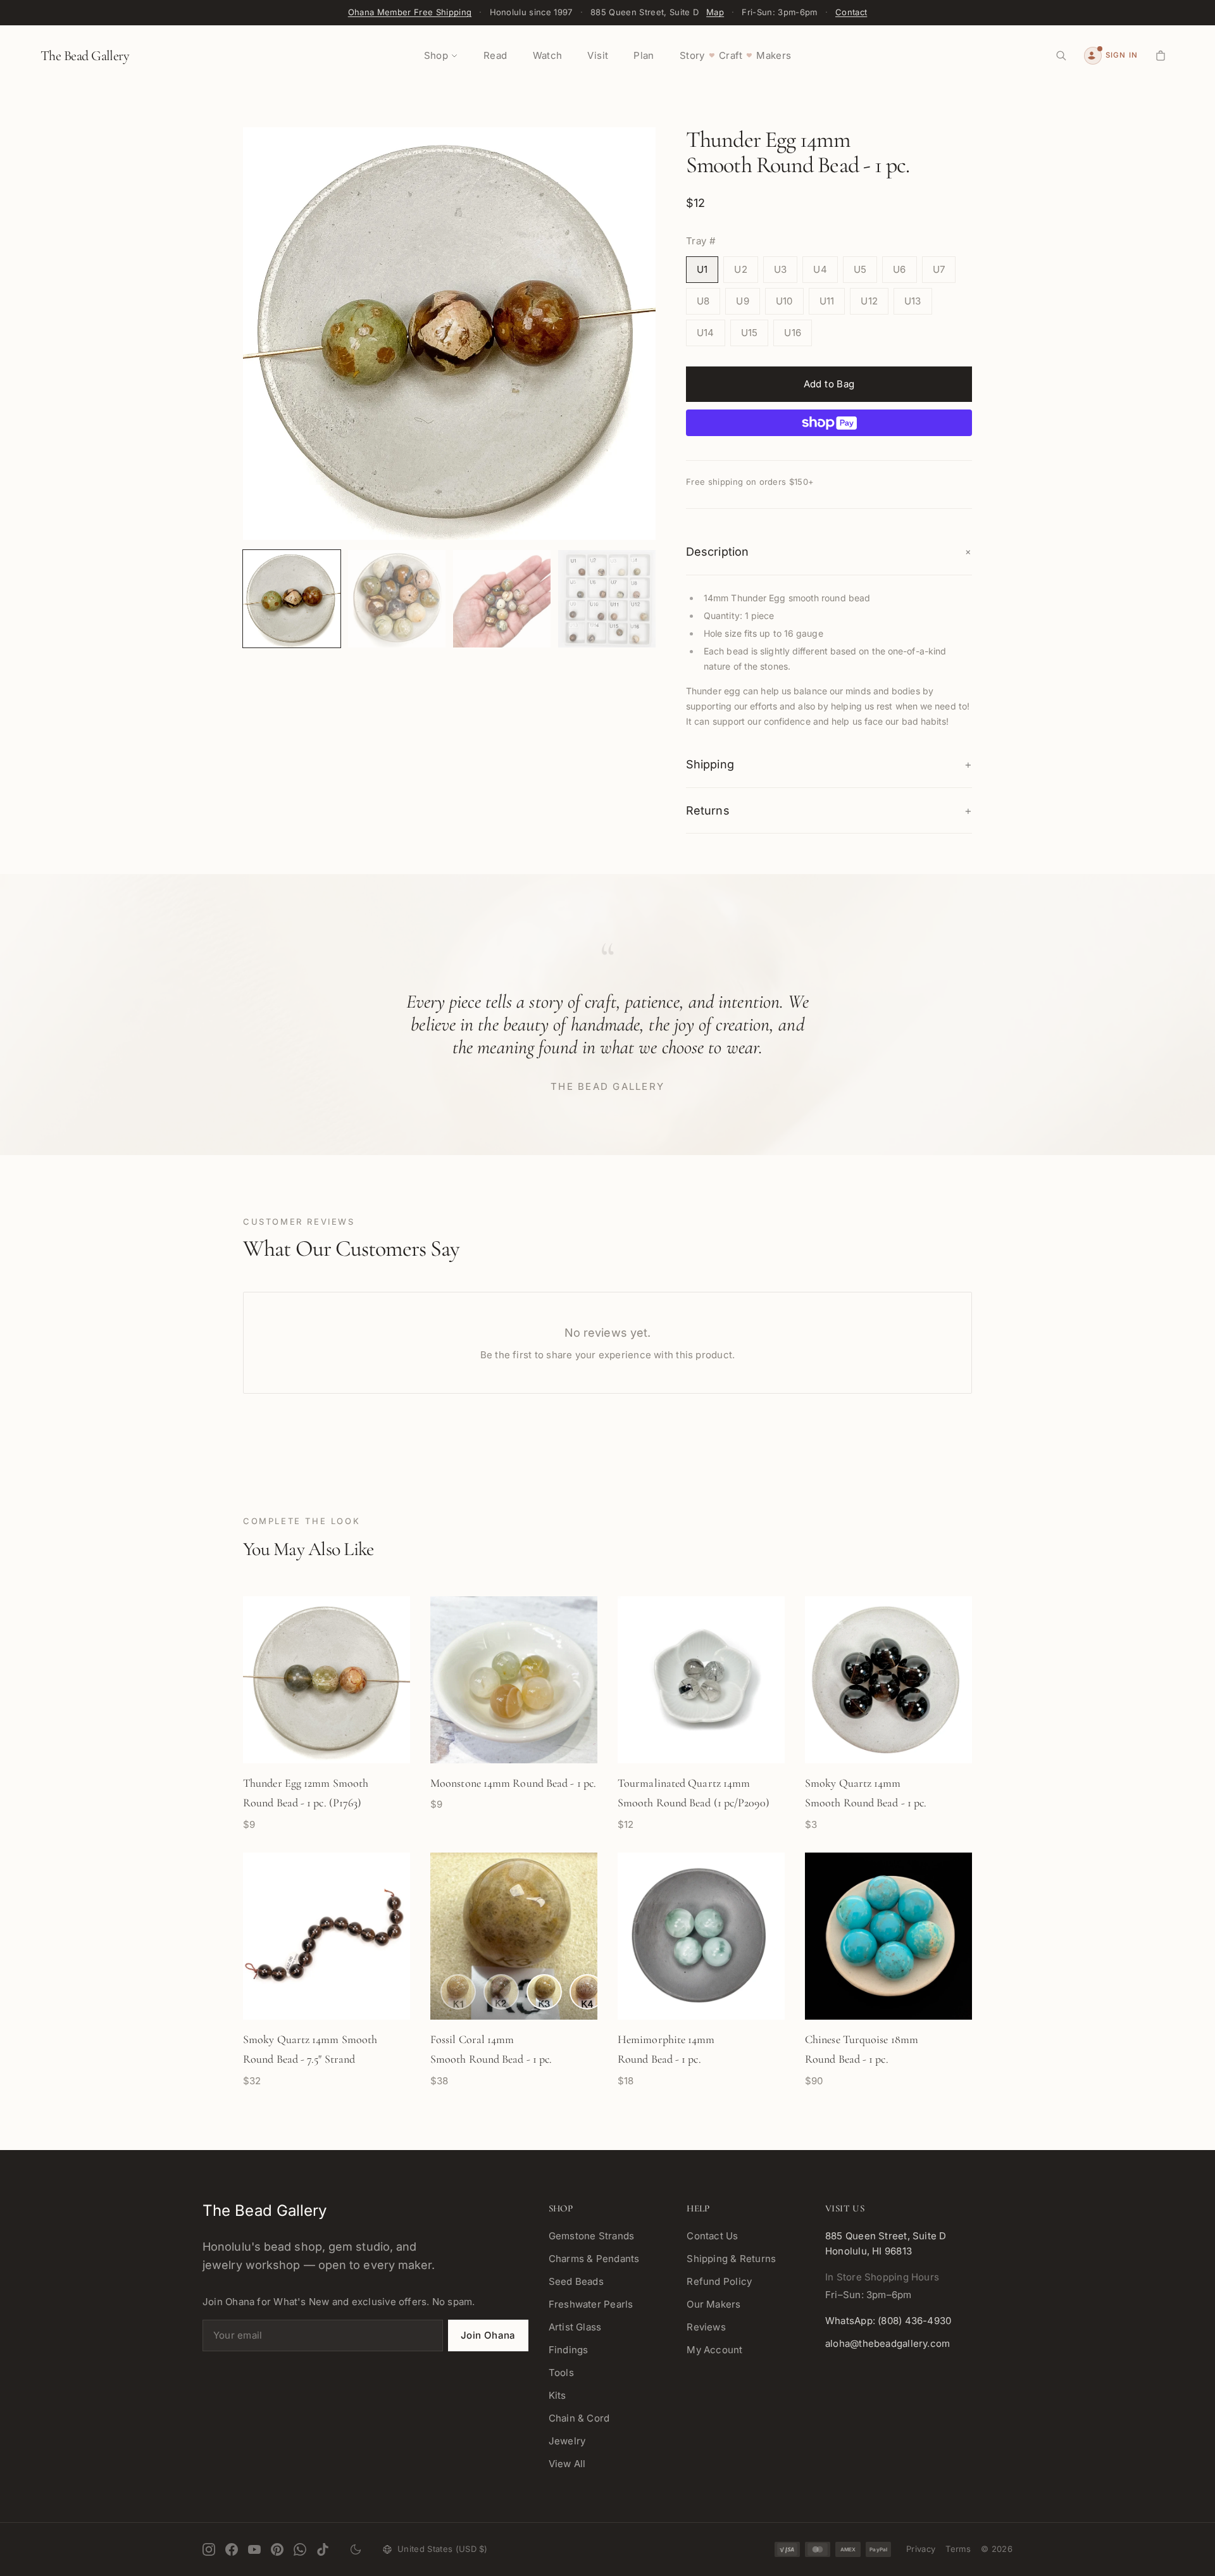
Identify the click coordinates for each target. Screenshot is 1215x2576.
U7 (939, 269)
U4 (820, 269)
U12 (869, 301)
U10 (784, 301)
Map (715, 12)
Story (692, 55)
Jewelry (567, 2441)
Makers (774, 55)
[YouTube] (254, 2549)
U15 (750, 333)
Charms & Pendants (594, 2259)
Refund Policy (719, 2281)
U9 (742, 301)
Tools (561, 2373)
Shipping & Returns (731, 2259)
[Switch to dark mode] (356, 2549)
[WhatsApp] (300, 2549)
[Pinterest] (277, 2549)
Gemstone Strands (592, 2236)
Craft (731, 55)
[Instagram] (209, 2549)
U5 (860, 269)
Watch (548, 55)
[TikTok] (323, 2549)
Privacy (921, 2549)
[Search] (1061, 56)
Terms (958, 2549)
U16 (793, 333)
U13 (913, 301)
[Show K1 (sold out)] (458, 1992)
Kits (558, 2395)
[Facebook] (232, 2549)
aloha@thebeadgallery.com (888, 2343)
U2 (740, 269)
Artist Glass (575, 2327)
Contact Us (712, 2236)
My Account (714, 2350)
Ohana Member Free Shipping (410, 12)
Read (495, 55)
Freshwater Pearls (591, 2304)
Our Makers (713, 2304)
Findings (569, 2350)
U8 (703, 301)
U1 (702, 269)
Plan (644, 55)
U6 (899, 269)
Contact (851, 12)
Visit (598, 55)
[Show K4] (587, 1992)
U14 (706, 333)
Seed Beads (576, 2281)
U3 (780, 269)
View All (567, 2464)
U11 (827, 301)
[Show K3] (544, 1992)
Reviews (706, 2327)
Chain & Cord (579, 2418)
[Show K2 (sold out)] (501, 1992)
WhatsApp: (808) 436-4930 (888, 2321)
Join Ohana (488, 2335)
